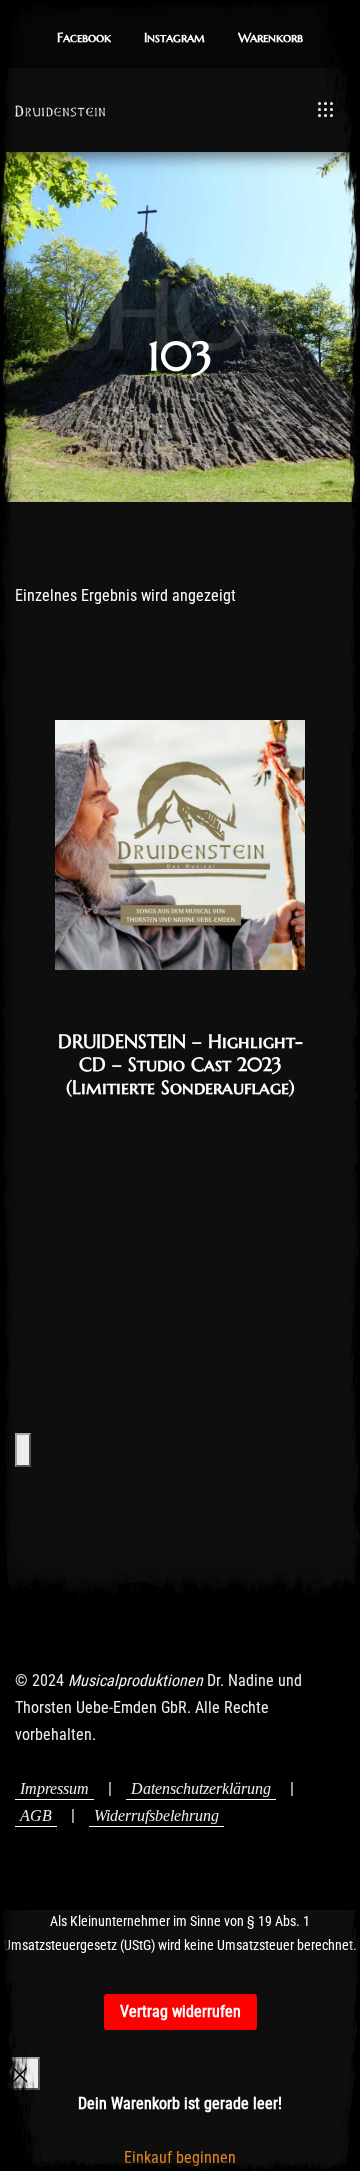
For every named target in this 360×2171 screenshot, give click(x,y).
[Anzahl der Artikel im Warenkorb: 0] (23, 1449)
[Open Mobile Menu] (325, 110)
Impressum (54, 1788)
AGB (36, 1815)
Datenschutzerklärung (201, 1788)
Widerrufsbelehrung (156, 1815)
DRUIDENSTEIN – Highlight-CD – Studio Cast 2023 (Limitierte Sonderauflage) (180, 1064)
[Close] (20, 2073)
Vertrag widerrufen (180, 2011)
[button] (84, 39)
